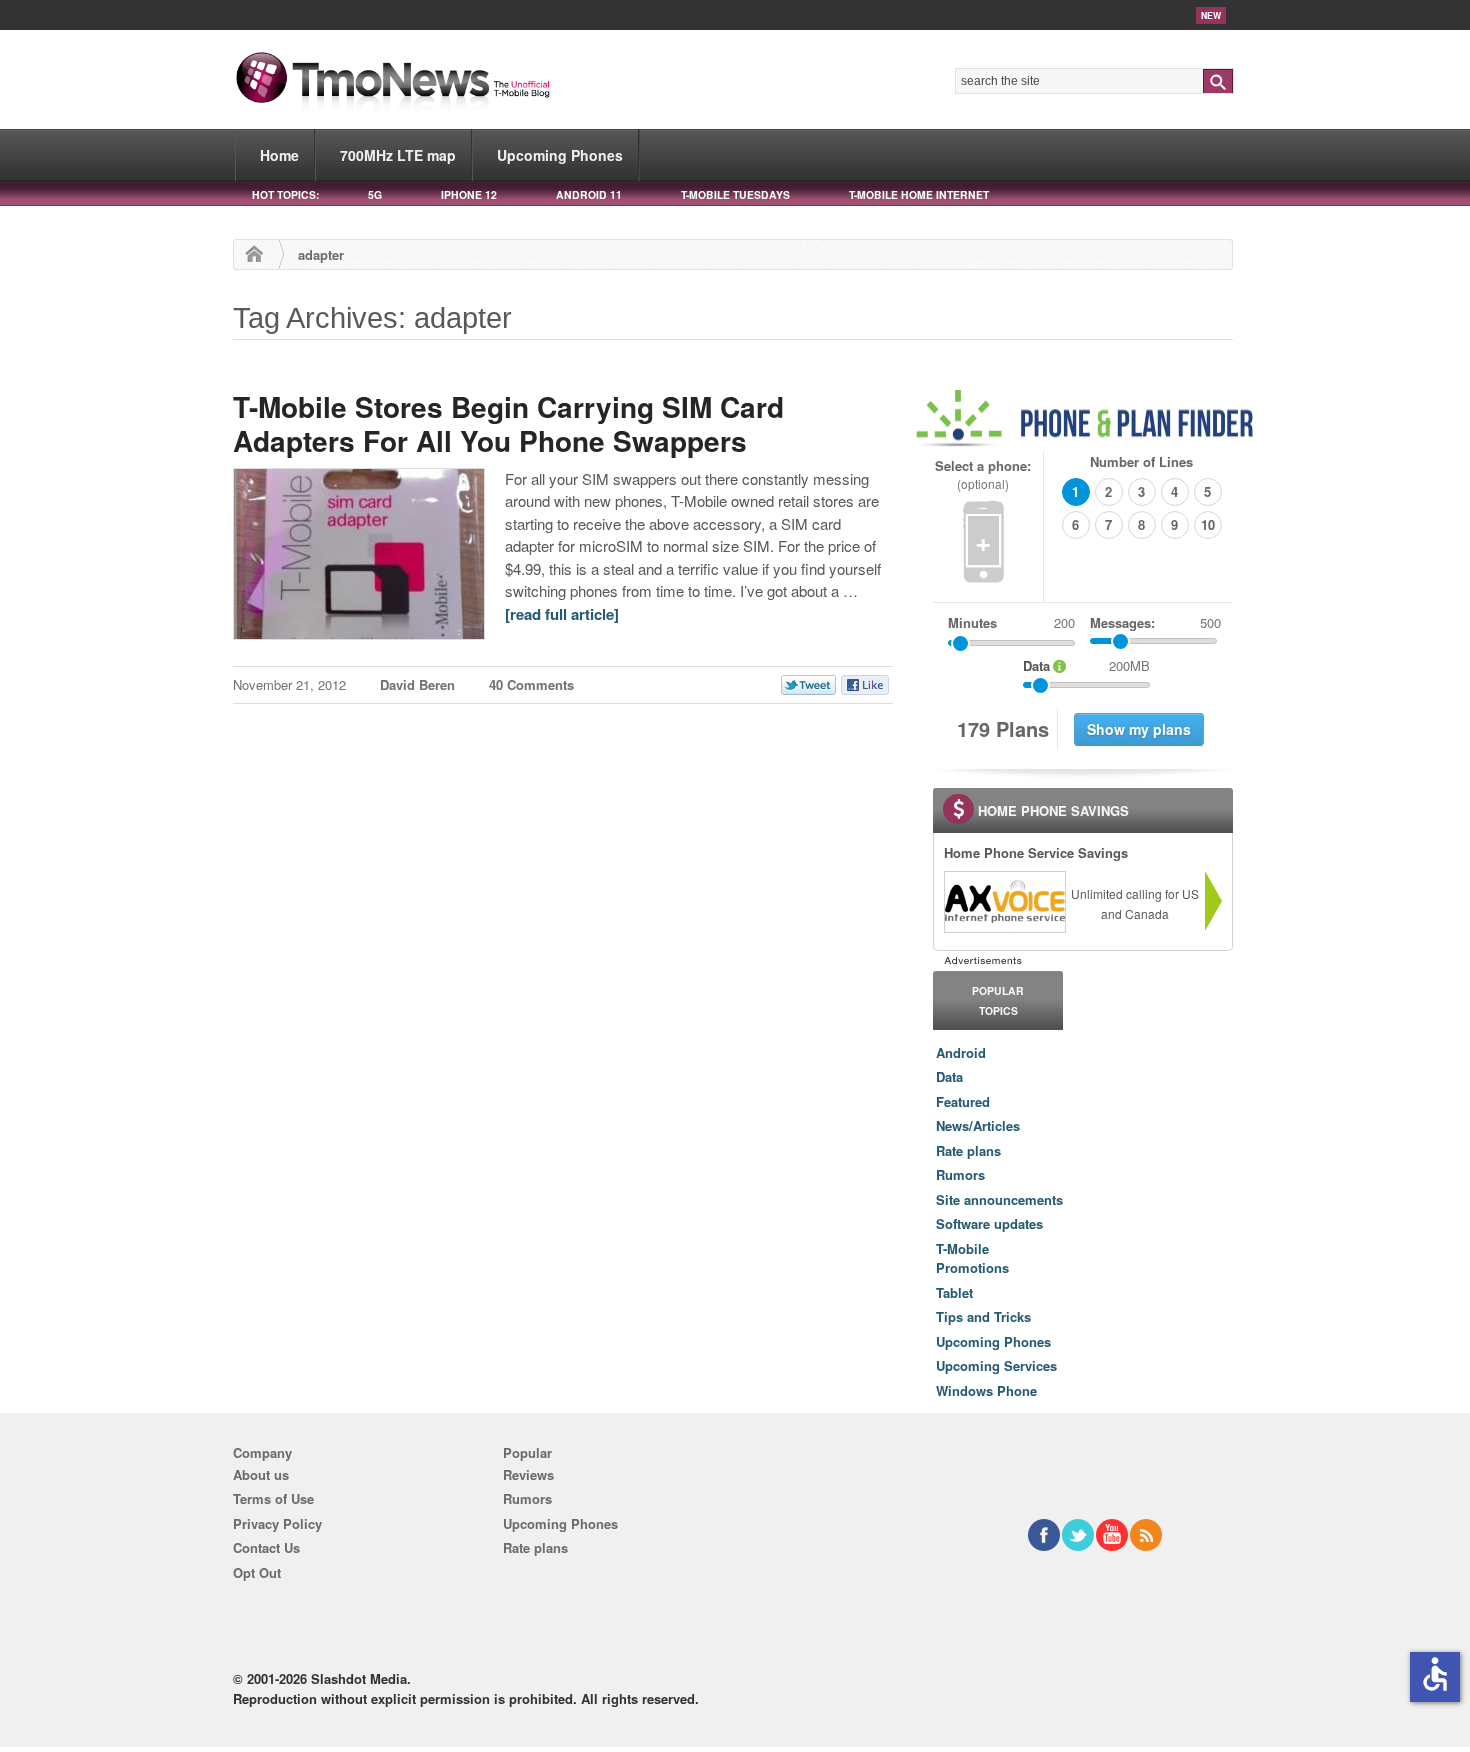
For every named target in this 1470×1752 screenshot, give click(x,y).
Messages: (1155, 622)
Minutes (972, 622)
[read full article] (562, 614)
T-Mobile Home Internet (919, 194)
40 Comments (531, 684)
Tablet (954, 1292)
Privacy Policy (277, 1523)
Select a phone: (983, 474)
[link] (1004, 902)
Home (279, 155)
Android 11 (589, 194)
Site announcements (999, 1199)
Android (961, 1052)
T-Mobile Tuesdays (735, 194)
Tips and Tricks (983, 1316)
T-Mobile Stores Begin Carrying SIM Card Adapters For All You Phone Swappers (508, 423)
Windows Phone (986, 1390)
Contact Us (266, 1547)
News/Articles (978, 1125)
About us (261, 1474)
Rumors (960, 1174)
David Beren (417, 684)
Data (949, 1076)
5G (375, 194)
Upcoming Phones (560, 155)
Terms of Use (273, 1498)
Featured (963, 1101)
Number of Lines (1141, 461)
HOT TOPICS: (285, 194)
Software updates (989, 1223)
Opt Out (257, 1572)
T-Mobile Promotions (972, 1258)
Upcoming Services (996, 1365)
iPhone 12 (469, 194)
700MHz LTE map (398, 155)
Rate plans (968, 1150)
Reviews (528, 1474)
